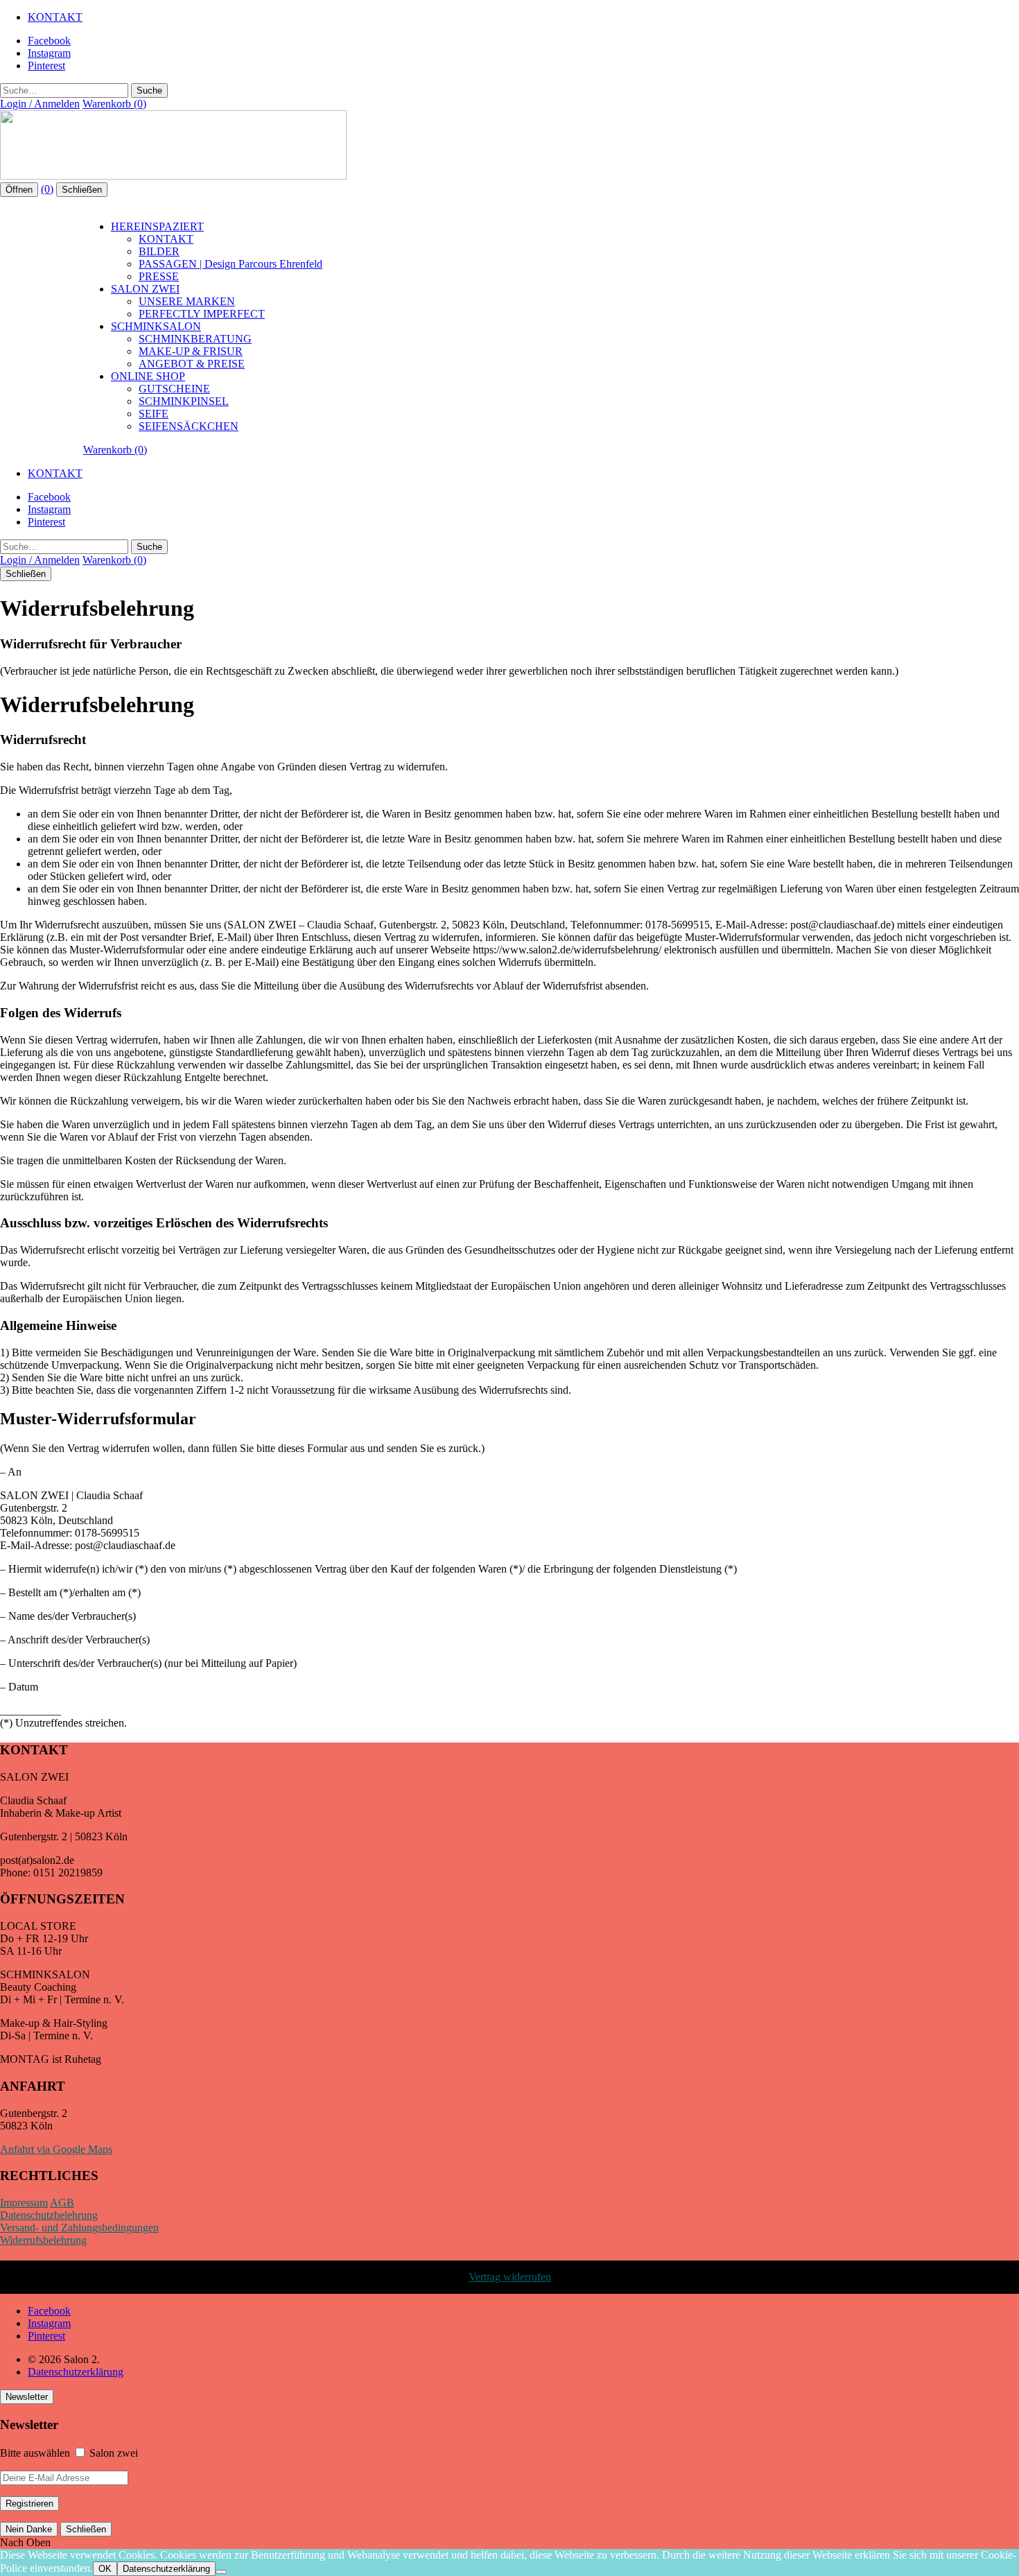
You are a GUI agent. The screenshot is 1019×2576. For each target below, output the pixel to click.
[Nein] (221, 2572)
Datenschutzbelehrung (49, 2215)
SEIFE (154, 414)
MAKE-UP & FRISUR (191, 351)
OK (105, 2569)
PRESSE (159, 276)
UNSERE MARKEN (187, 301)
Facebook (49, 41)
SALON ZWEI (145, 289)
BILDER (159, 251)
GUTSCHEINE (174, 389)
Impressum (24, 2203)
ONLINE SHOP (148, 376)
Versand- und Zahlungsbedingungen (79, 2228)
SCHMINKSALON (156, 326)
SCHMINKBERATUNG (195, 339)
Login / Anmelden (40, 104)
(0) (47, 189)
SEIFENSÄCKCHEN (189, 426)
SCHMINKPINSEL (184, 401)
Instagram (49, 53)
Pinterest (46, 66)
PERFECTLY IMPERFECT (202, 314)
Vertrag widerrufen (510, 2277)
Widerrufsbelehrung (43, 2240)
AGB (62, 2203)
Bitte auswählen (35, 2453)
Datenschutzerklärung (76, 2372)
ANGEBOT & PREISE (192, 364)
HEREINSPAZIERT (157, 226)
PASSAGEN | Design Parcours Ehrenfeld (230, 264)
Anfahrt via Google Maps (56, 2149)
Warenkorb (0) (114, 104)
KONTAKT (55, 17)
